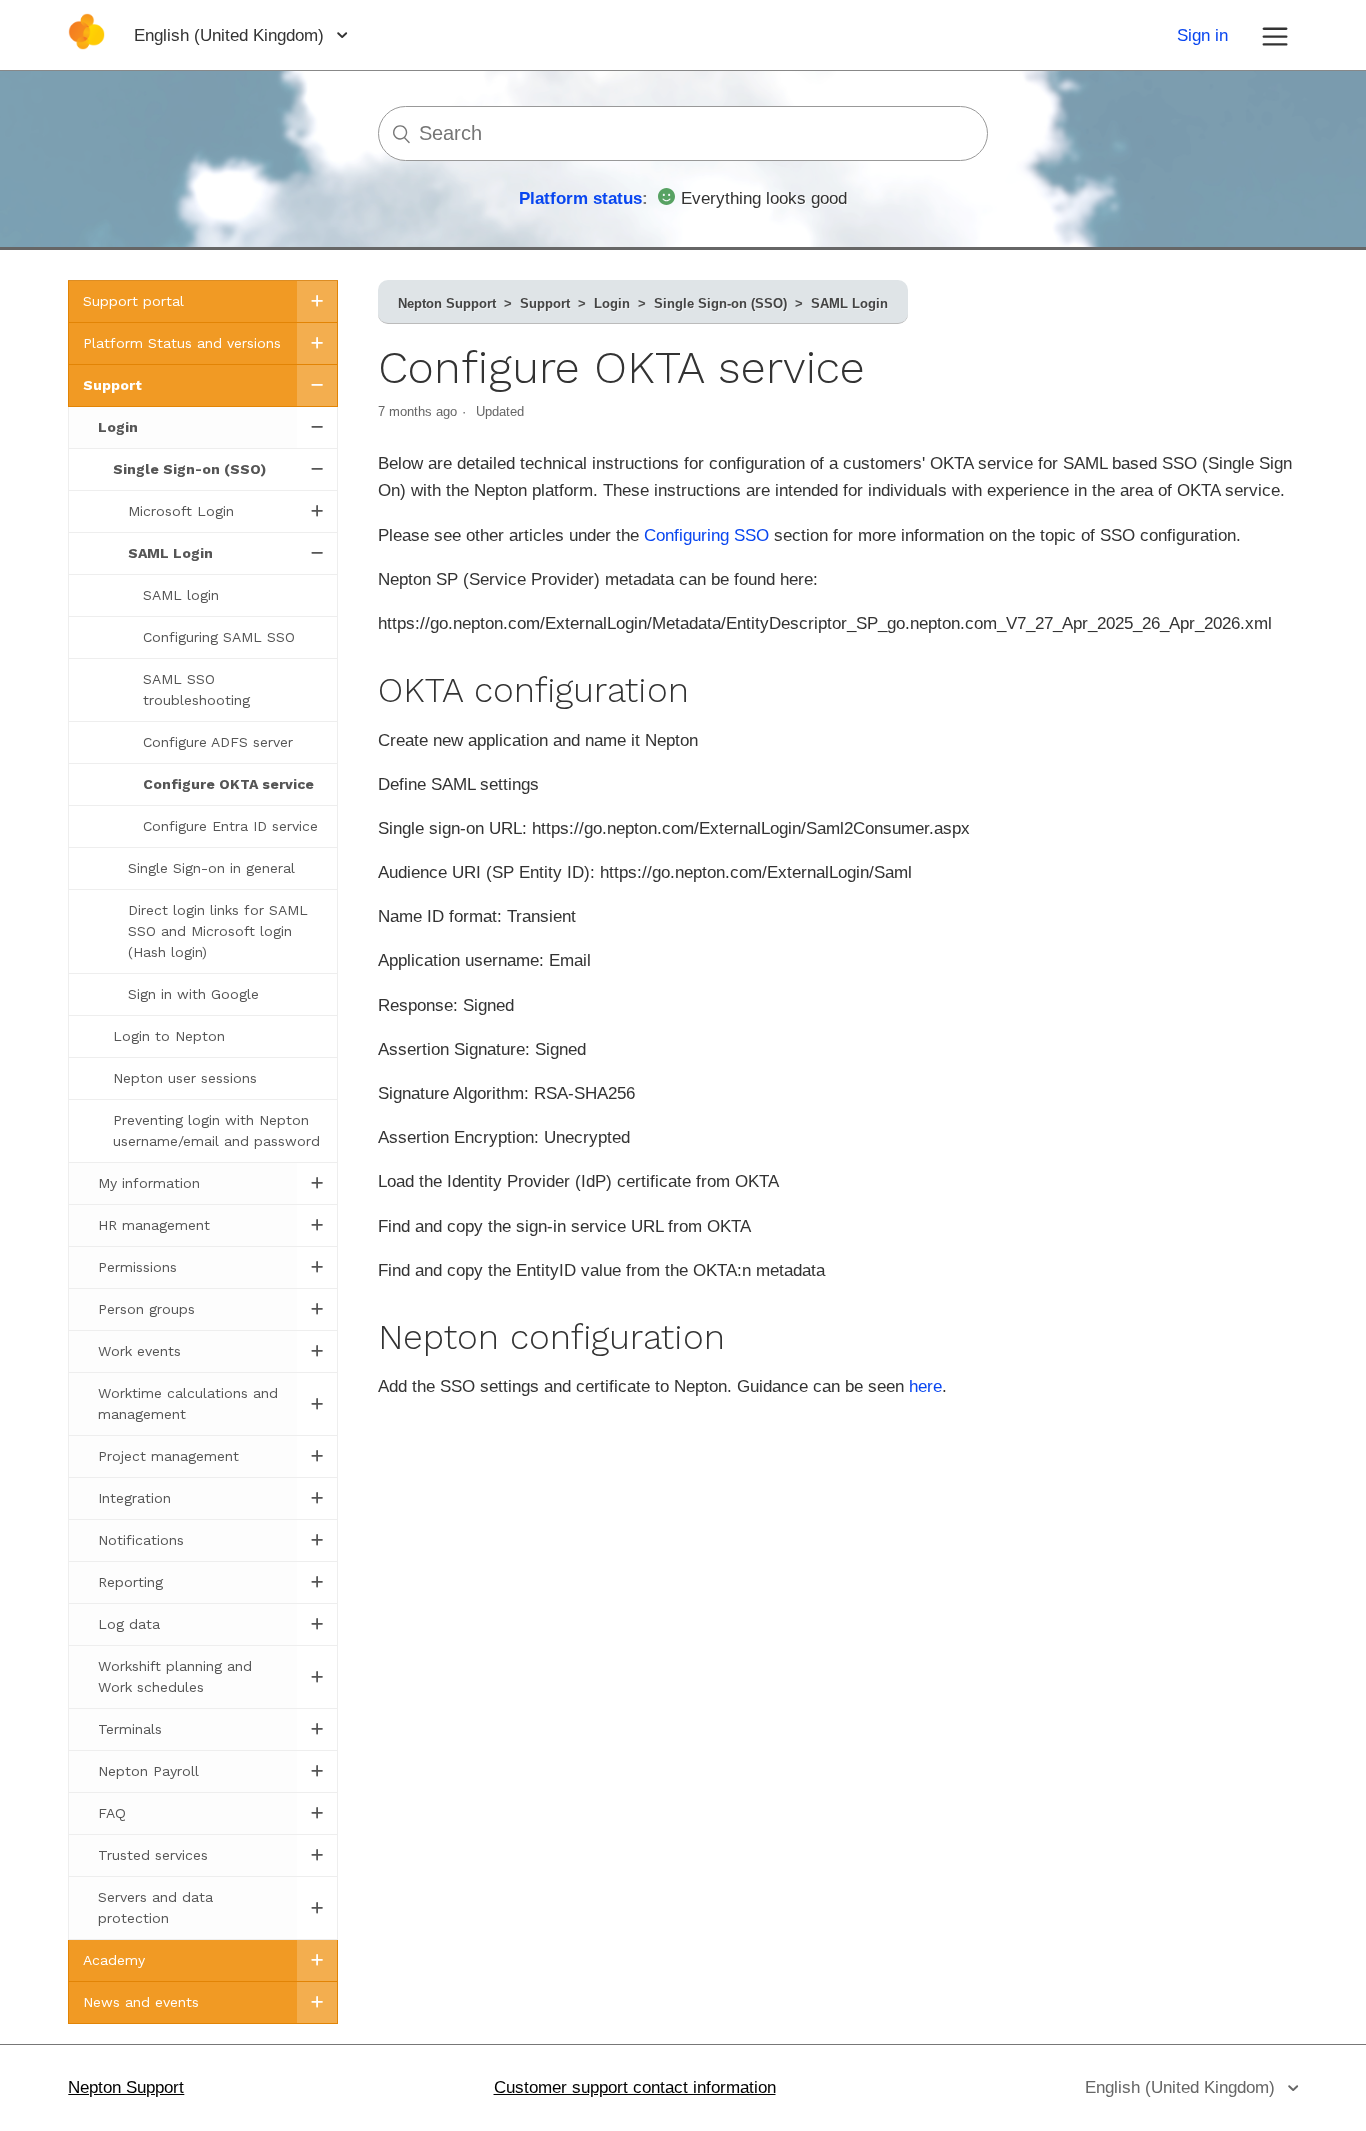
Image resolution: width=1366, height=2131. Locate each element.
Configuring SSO (706, 535)
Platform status (580, 198)
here (925, 1386)
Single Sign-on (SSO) (720, 303)
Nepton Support (447, 303)
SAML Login (849, 303)
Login (612, 303)
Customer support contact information (635, 2087)
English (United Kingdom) (231, 35)
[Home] (86, 44)
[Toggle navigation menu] (1275, 35)
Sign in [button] (1202, 35)
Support (545, 303)
